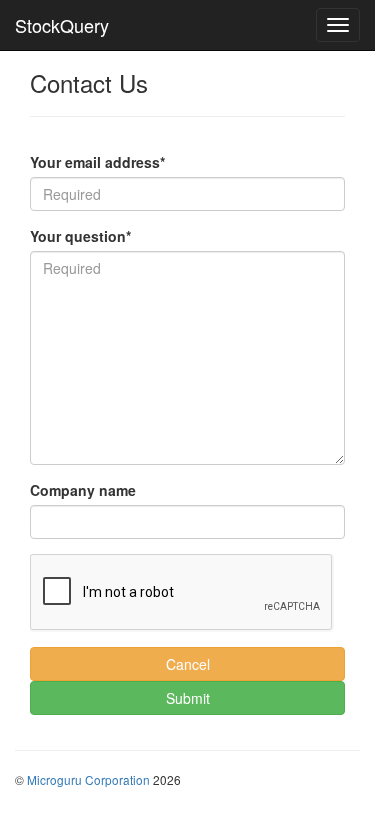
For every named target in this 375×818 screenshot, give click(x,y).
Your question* (80, 236)
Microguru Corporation (88, 779)
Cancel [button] (188, 664)
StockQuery (62, 25)
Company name (83, 490)
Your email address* (97, 162)
